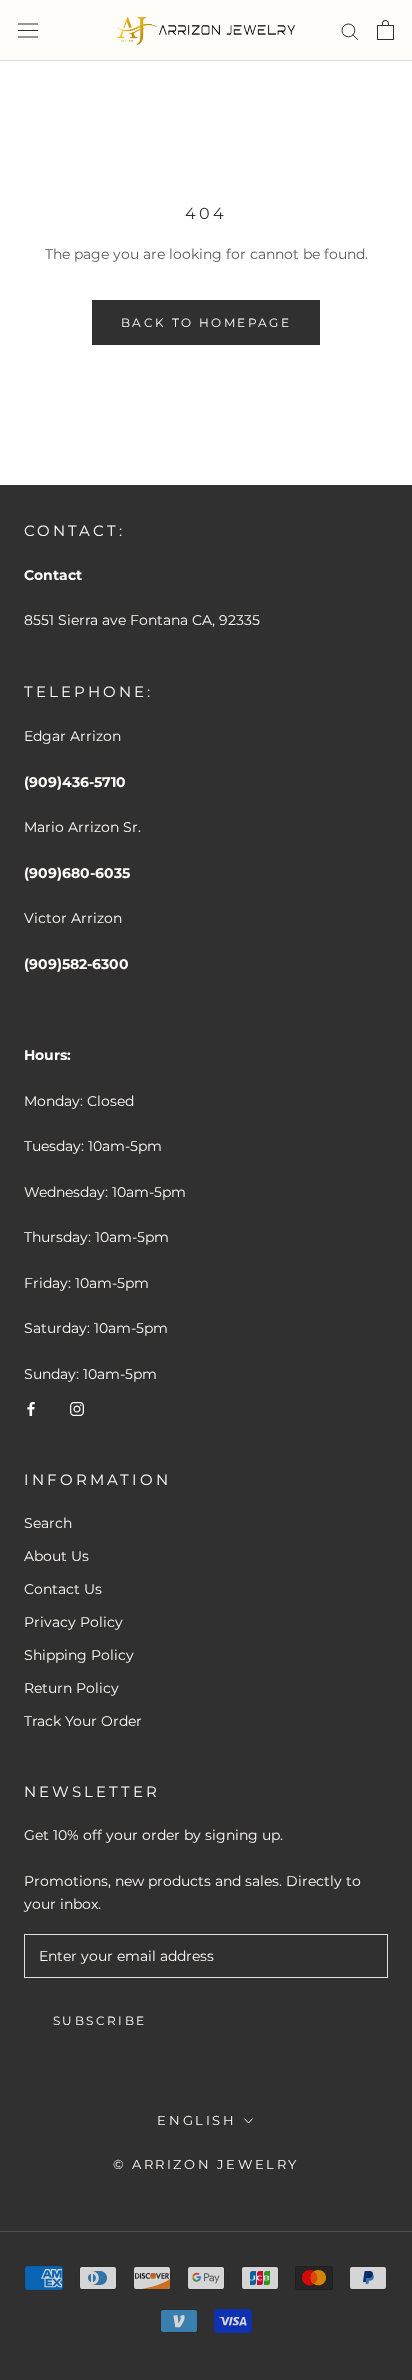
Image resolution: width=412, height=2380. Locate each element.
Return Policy (71, 1688)
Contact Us (63, 1589)
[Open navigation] (28, 30)
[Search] (350, 30)
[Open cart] (385, 30)
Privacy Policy (73, 1622)
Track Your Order (83, 1721)
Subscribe (100, 2020)
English (196, 2120)
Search (48, 1523)
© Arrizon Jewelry (206, 2164)
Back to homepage (206, 322)
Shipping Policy (79, 1655)
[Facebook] (31, 1408)
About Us (56, 1556)
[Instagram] (77, 1408)
